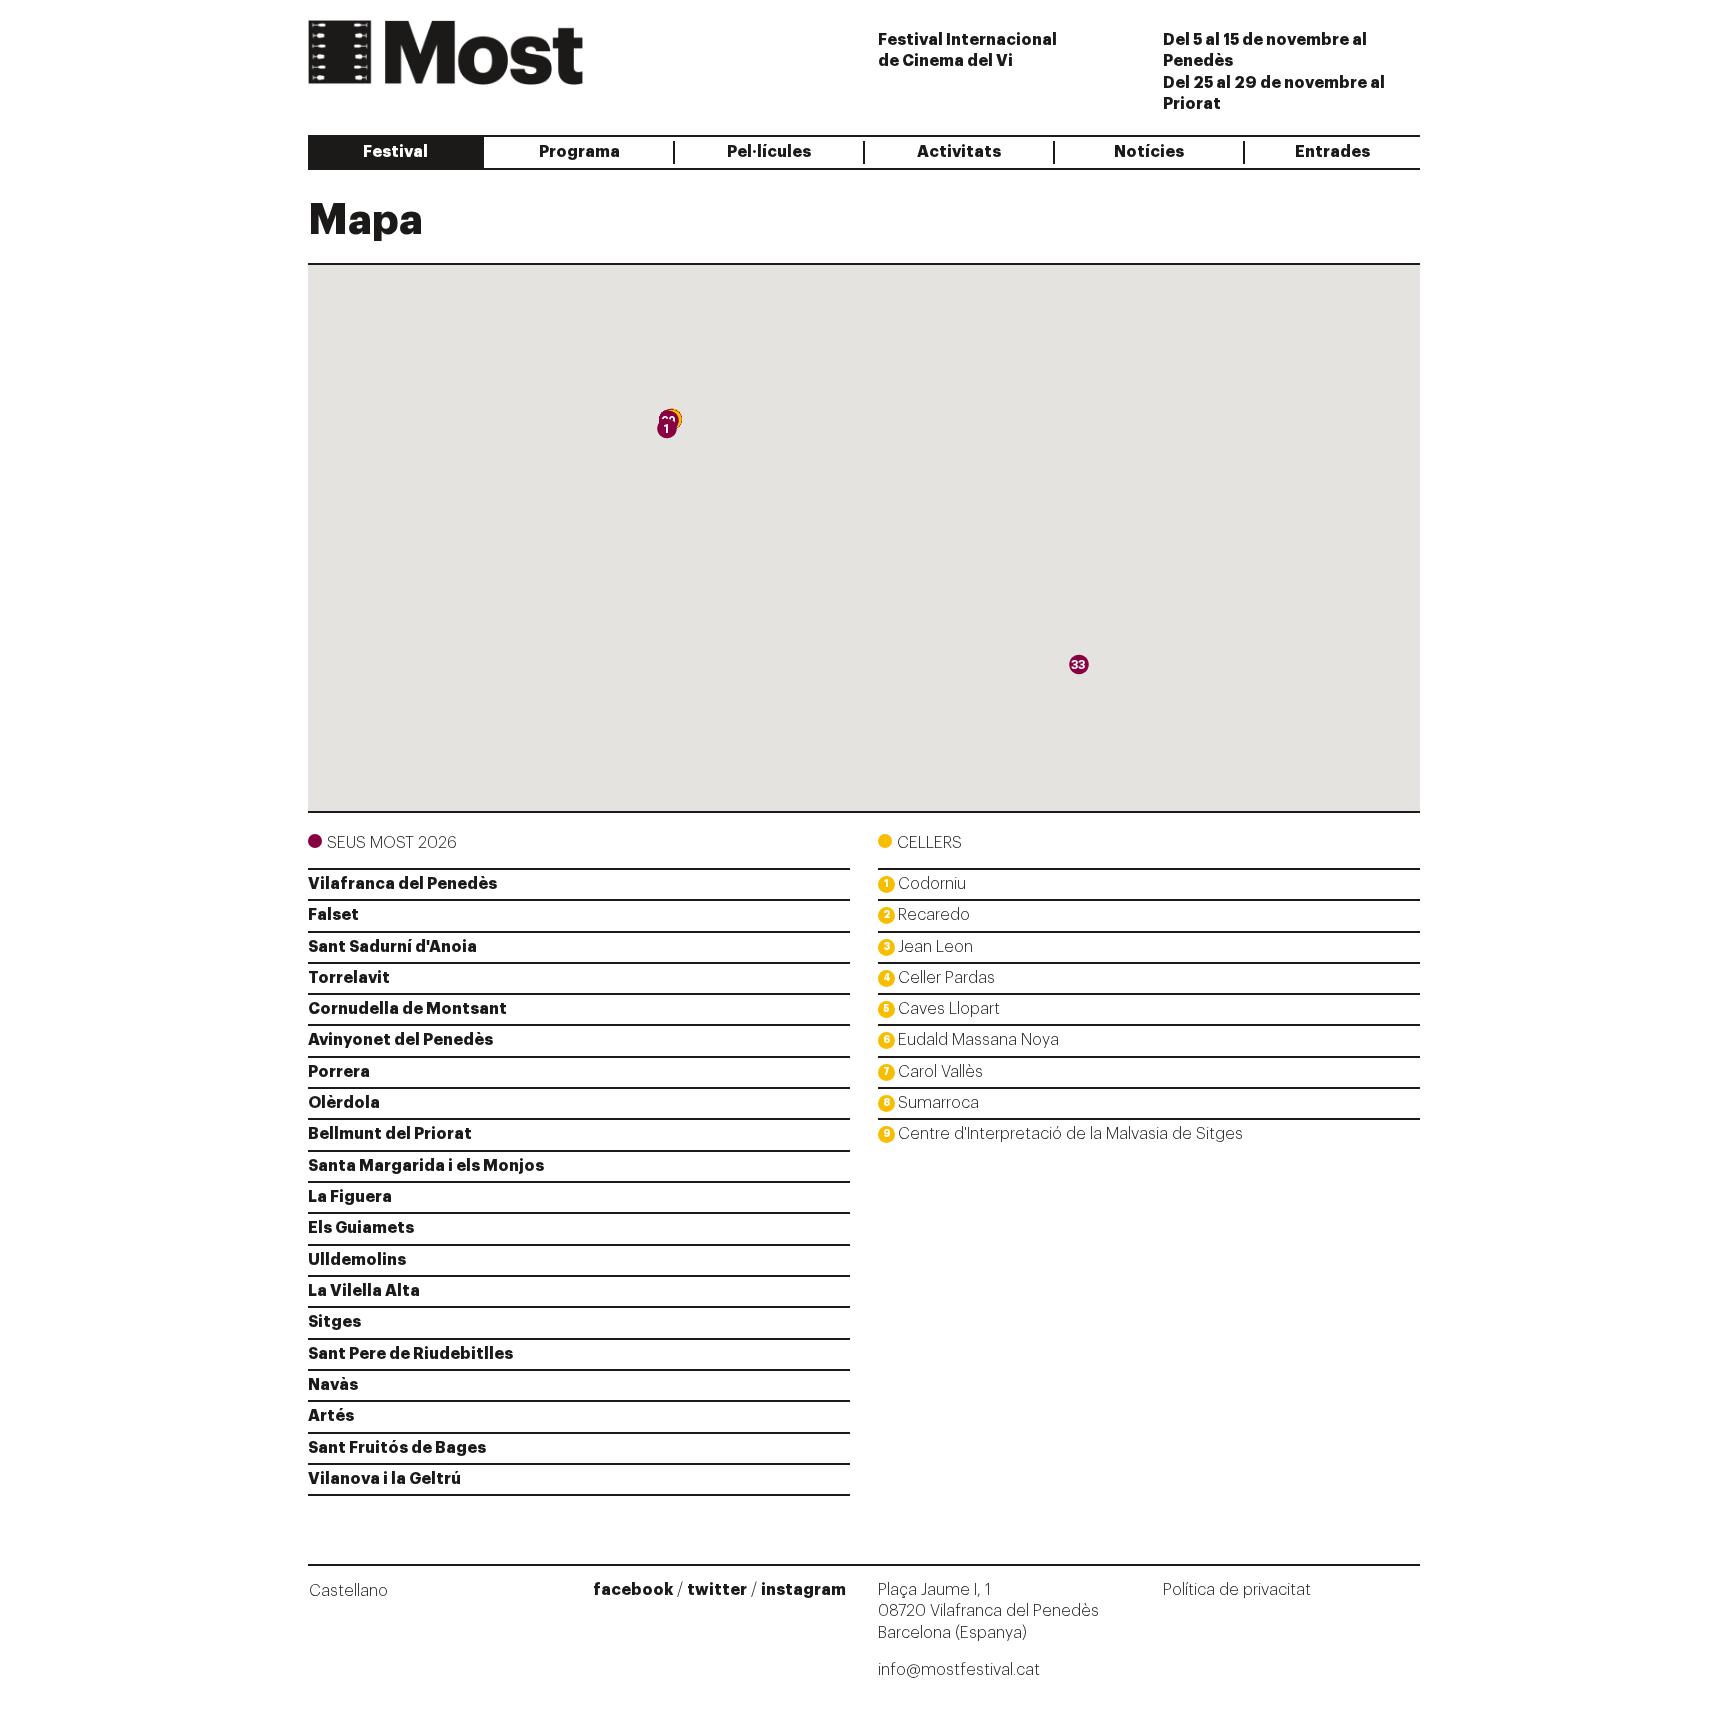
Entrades (1332, 152)
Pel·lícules (769, 152)
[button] (667, 434)
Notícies (1149, 152)
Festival (395, 152)
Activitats (959, 152)
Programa (579, 152)
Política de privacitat (1237, 1590)
